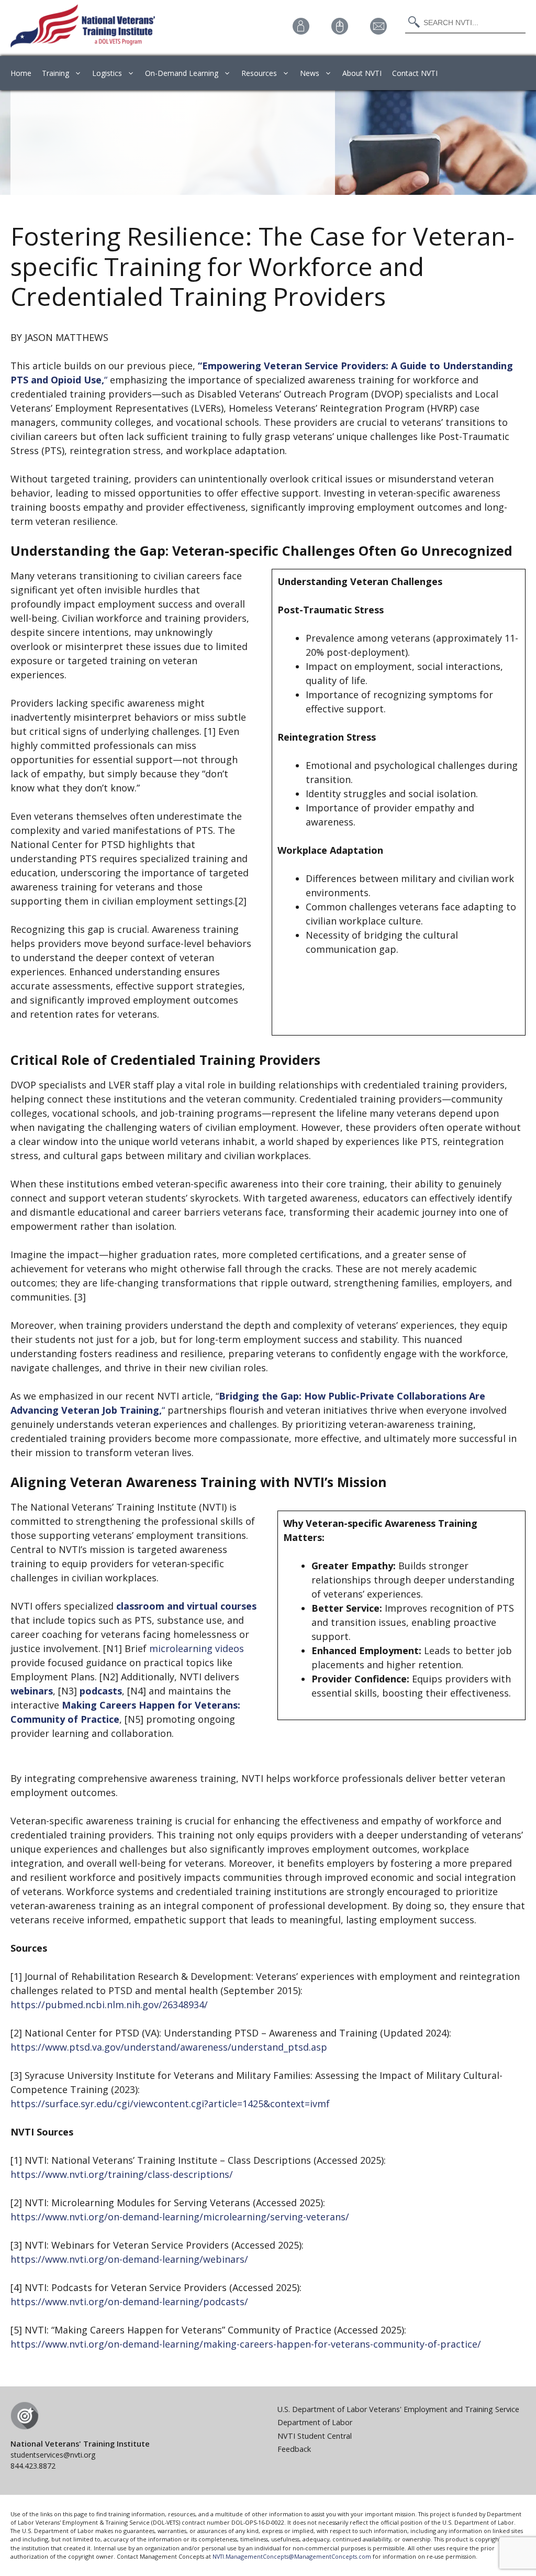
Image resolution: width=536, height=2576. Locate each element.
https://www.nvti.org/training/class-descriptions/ (122, 2174)
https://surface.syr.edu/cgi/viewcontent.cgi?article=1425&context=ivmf (170, 2104)
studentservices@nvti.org (53, 2455)
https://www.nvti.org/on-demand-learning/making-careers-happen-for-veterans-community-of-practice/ (246, 2344)
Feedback (294, 2449)
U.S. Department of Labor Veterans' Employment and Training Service (398, 2409)
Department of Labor (315, 2422)
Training (55, 73)
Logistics (107, 73)
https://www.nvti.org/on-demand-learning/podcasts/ (129, 2302)
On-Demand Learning (182, 73)
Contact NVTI (415, 73)
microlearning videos (197, 1648)
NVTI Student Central (315, 2436)
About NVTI (362, 73)
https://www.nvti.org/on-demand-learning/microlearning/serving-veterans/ (180, 2217)
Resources (259, 73)
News (310, 73)
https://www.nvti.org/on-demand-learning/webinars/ (129, 2259)
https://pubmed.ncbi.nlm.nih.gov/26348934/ (109, 2005)
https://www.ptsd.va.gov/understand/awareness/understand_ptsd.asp (169, 2047)
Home (21, 73)
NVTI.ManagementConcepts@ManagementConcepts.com (292, 2556)
